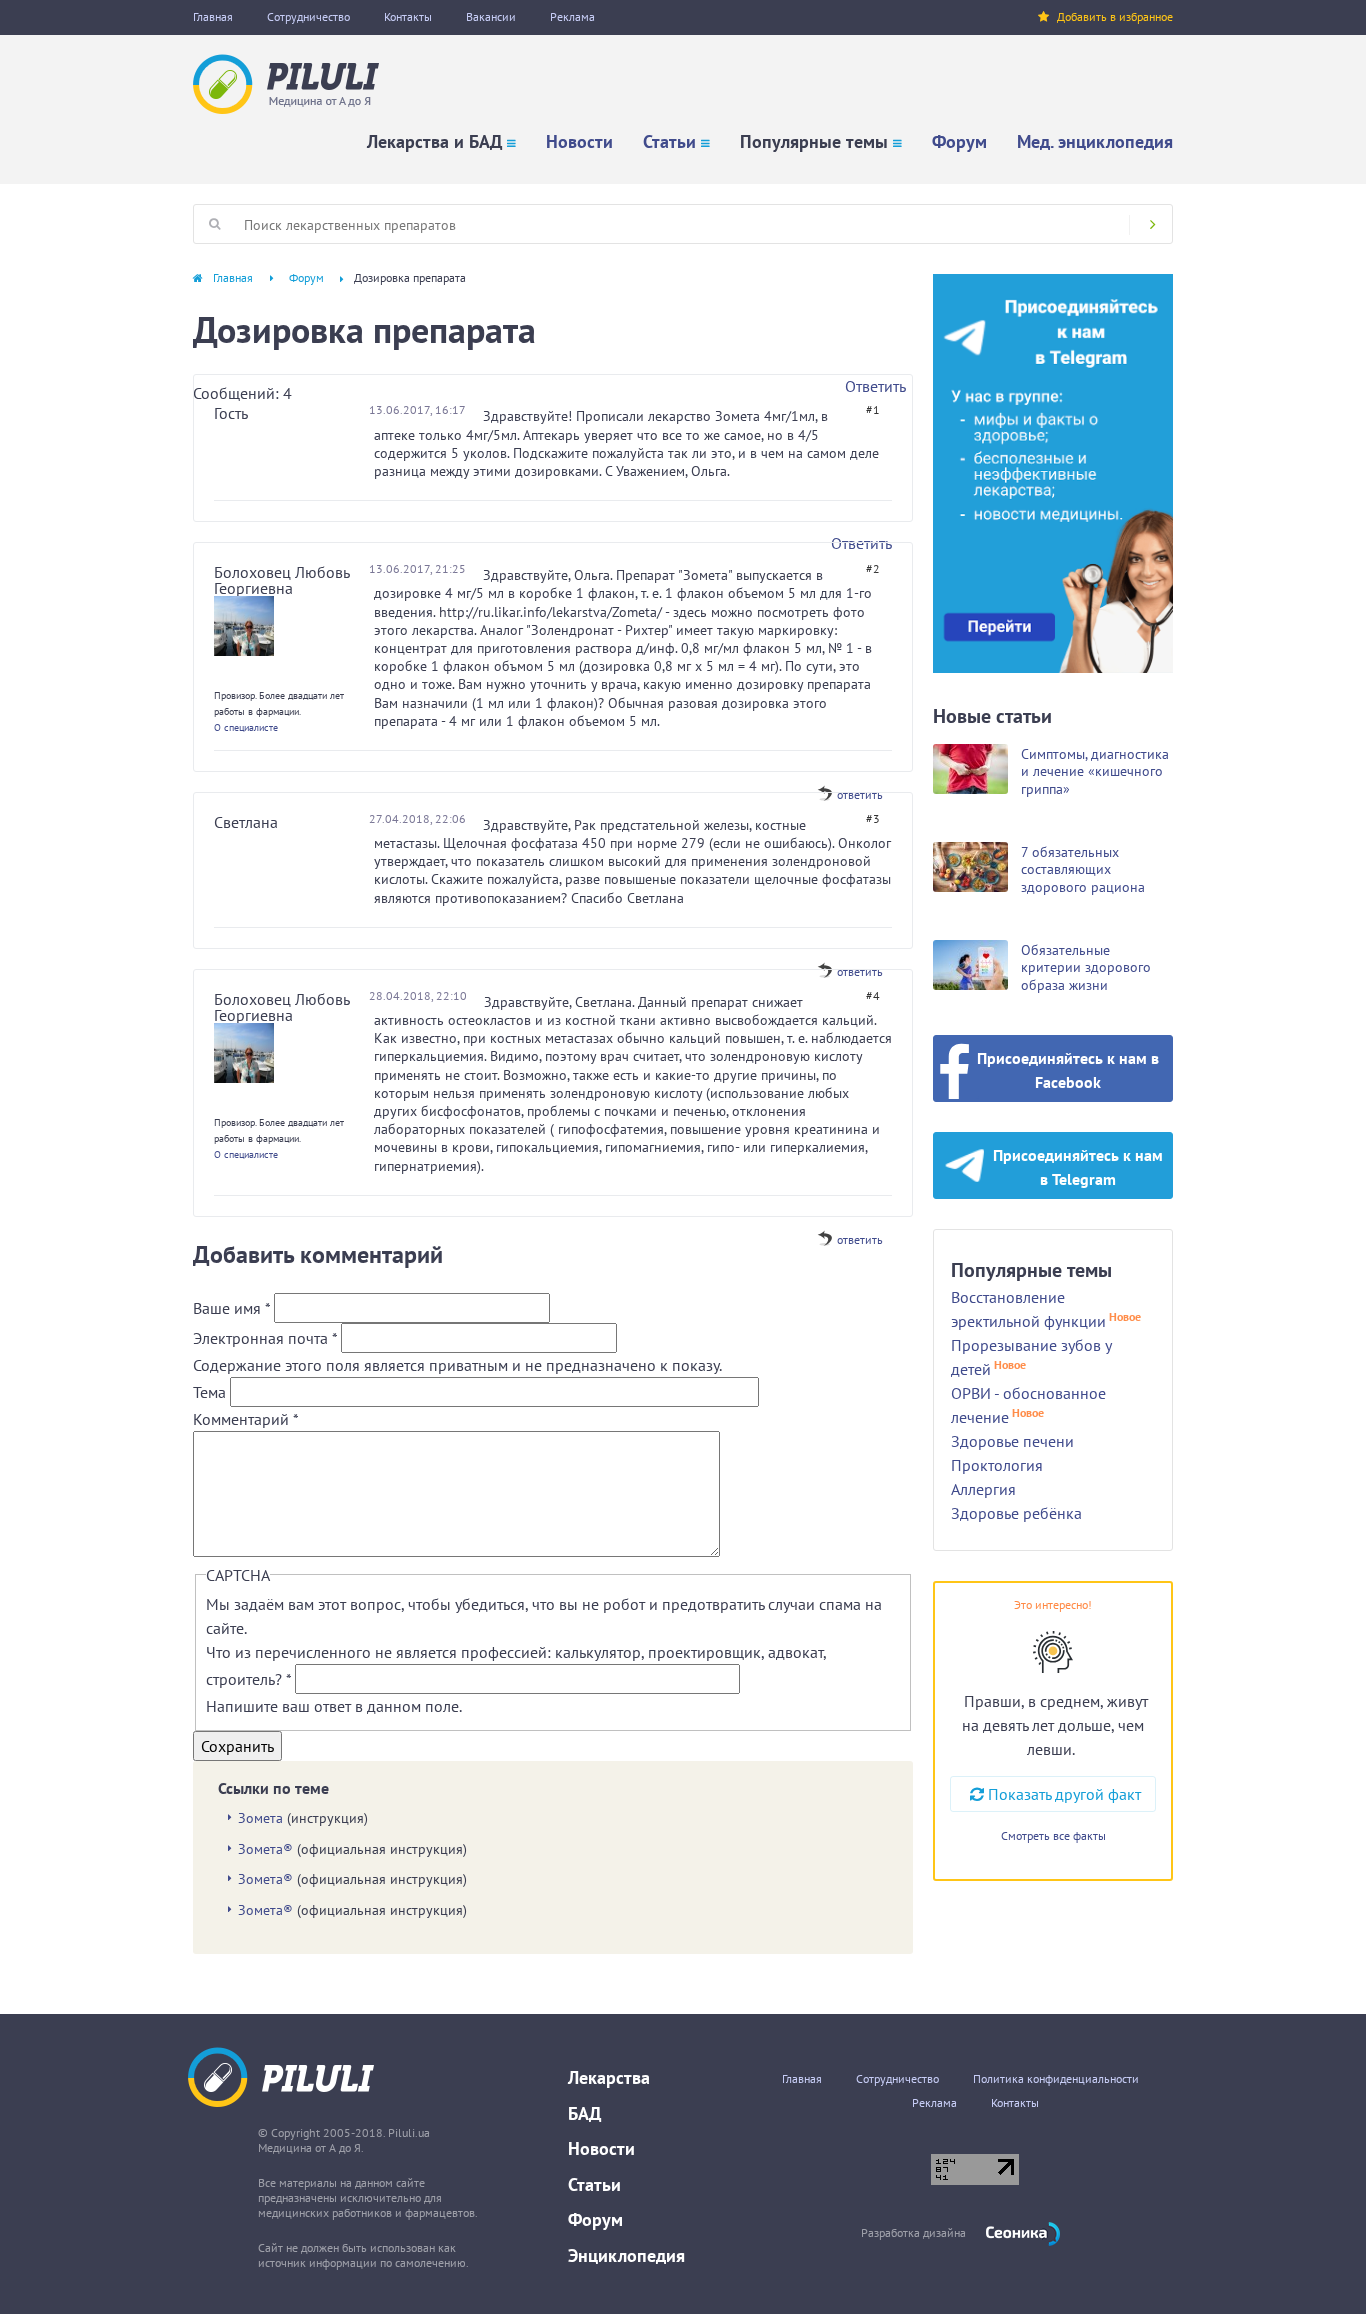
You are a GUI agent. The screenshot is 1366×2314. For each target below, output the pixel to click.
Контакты (408, 16)
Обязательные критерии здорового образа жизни (1086, 967)
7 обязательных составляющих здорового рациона (1083, 869)
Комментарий (246, 1419)
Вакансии (491, 16)
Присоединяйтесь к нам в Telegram (1078, 1167)
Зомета (260, 1818)
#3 (873, 818)
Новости (579, 141)
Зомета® (265, 1849)
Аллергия (983, 1489)
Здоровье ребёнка (1016, 1513)
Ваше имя (231, 1308)
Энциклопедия (626, 2255)
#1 (873, 409)
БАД (584, 2113)
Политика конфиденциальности (1056, 2078)
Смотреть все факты (1053, 1835)
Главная (213, 16)
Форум (959, 141)
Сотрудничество (308, 16)
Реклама (572, 16)
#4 (873, 995)
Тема (211, 1392)
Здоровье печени (1012, 1441)
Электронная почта (265, 1338)
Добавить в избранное (1115, 16)
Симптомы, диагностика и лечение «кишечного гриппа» (1095, 771)
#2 (873, 568)
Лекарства (609, 2077)
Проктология (997, 1465)
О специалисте (246, 727)
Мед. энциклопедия (1095, 141)
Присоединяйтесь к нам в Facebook (1068, 1070)
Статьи (669, 141)
